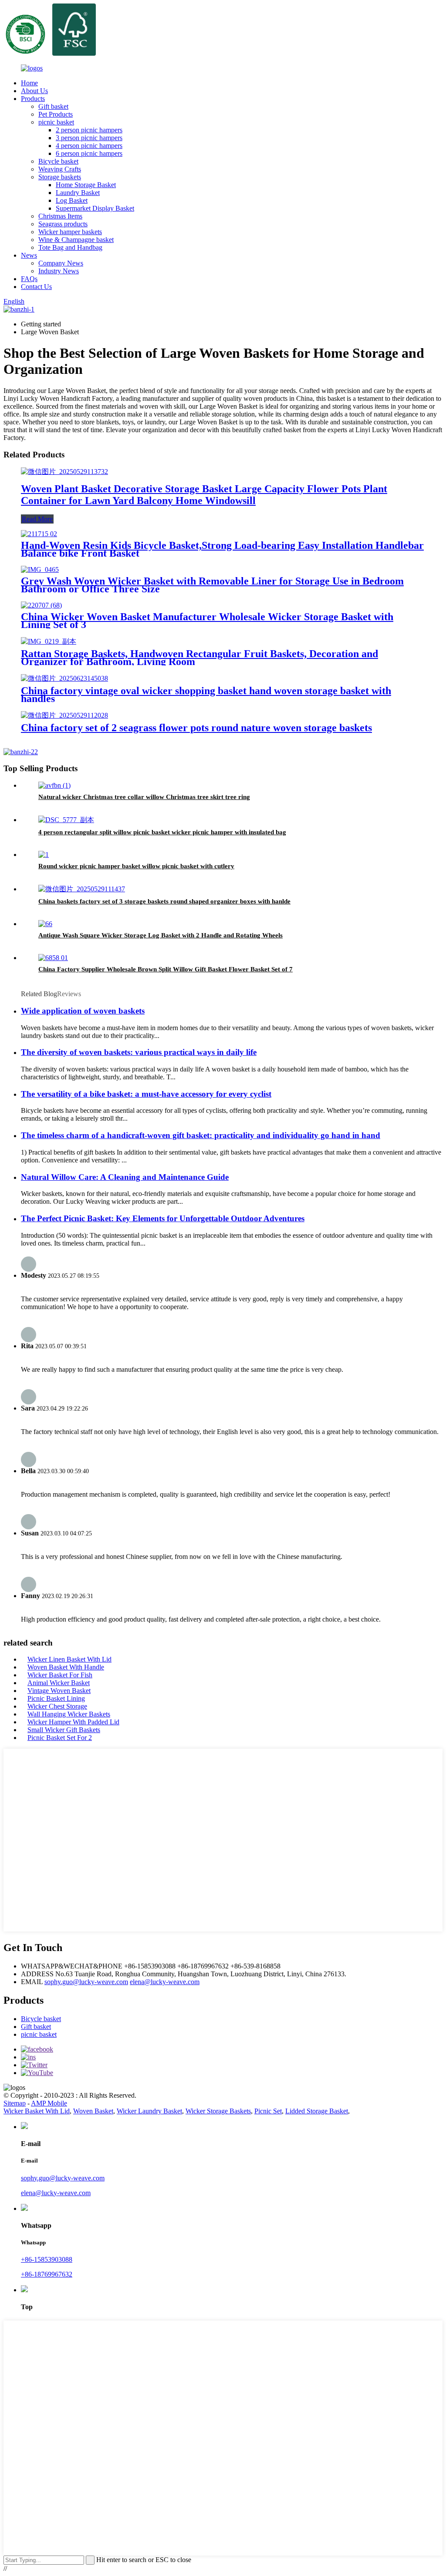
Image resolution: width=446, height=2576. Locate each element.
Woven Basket (93, 2111)
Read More (37, 519)
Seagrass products (63, 224)
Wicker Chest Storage (57, 1706)
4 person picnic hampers (89, 146)
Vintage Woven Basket (59, 1691)
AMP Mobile (49, 2103)
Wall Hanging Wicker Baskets (69, 1714)
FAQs (29, 279)
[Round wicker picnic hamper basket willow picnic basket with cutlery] (44, 855)
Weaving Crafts (60, 169)
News (29, 255)
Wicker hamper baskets (70, 232)
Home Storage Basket (86, 185)
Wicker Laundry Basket (149, 2111)
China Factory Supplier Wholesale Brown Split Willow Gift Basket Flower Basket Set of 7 (166, 969)
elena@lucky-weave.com (165, 1982)
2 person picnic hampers (89, 130)
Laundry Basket (78, 193)
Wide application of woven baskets (83, 1011)
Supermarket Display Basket (95, 208)
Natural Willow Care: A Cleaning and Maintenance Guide (125, 1177)
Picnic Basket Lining (56, 1698)
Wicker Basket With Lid (37, 2111)
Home (29, 83)
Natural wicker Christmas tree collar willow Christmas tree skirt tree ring (144, 797)
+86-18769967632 (47, 2274)
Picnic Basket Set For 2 (60, 1738)
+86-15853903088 (47, 2259)
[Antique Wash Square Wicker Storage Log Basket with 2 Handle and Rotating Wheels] (45, 924)
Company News (61, 263)
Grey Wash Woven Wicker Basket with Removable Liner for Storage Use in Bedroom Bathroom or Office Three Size (212, 585)
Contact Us (36, 287)
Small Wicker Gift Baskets (64, 1730)
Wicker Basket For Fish (60, 1675)
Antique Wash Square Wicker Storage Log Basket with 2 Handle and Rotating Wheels (160, 935)
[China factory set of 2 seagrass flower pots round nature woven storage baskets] (64, 715)
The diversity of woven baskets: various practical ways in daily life (139, 1052)
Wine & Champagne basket (76, 240)
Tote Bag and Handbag (70, 247)
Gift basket (53, 106)
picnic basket (56, 122)
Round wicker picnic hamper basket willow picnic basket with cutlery (136, 866)
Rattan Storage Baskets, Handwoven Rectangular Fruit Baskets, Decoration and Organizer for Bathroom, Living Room (199, 658)
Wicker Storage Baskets (218, 2111)
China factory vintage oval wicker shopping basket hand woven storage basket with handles (206, 695)
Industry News (59, 271)
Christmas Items (60, 216)
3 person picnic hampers (89, 138)
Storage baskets (60, 177)
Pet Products (56, 114)
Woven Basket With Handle (66, 1667)
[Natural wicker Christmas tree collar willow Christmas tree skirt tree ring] (54, 785)
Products (33, 99)
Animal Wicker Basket (59, 1683)
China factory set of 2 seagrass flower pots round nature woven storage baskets (196, 728)
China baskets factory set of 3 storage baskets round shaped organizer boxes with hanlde (164, 901)
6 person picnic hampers (89, 153)
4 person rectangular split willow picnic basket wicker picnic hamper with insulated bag (162, 832)
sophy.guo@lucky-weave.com (86, 1982)
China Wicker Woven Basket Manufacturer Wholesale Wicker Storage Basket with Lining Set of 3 (207, 621)
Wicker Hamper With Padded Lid (73, 1722)
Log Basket (72, 200)
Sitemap (15, 2103)
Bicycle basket (58, 161)
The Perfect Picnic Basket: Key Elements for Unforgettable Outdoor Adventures (163, 1218)
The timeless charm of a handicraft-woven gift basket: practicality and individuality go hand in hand (201, 1135)
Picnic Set (268, 2111)
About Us (34, 91)
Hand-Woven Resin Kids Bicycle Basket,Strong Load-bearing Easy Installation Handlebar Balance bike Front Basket (222, 549)
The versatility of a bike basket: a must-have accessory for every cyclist (146, 1094)
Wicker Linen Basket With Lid (69, 1659)
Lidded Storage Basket (317, 2111)
